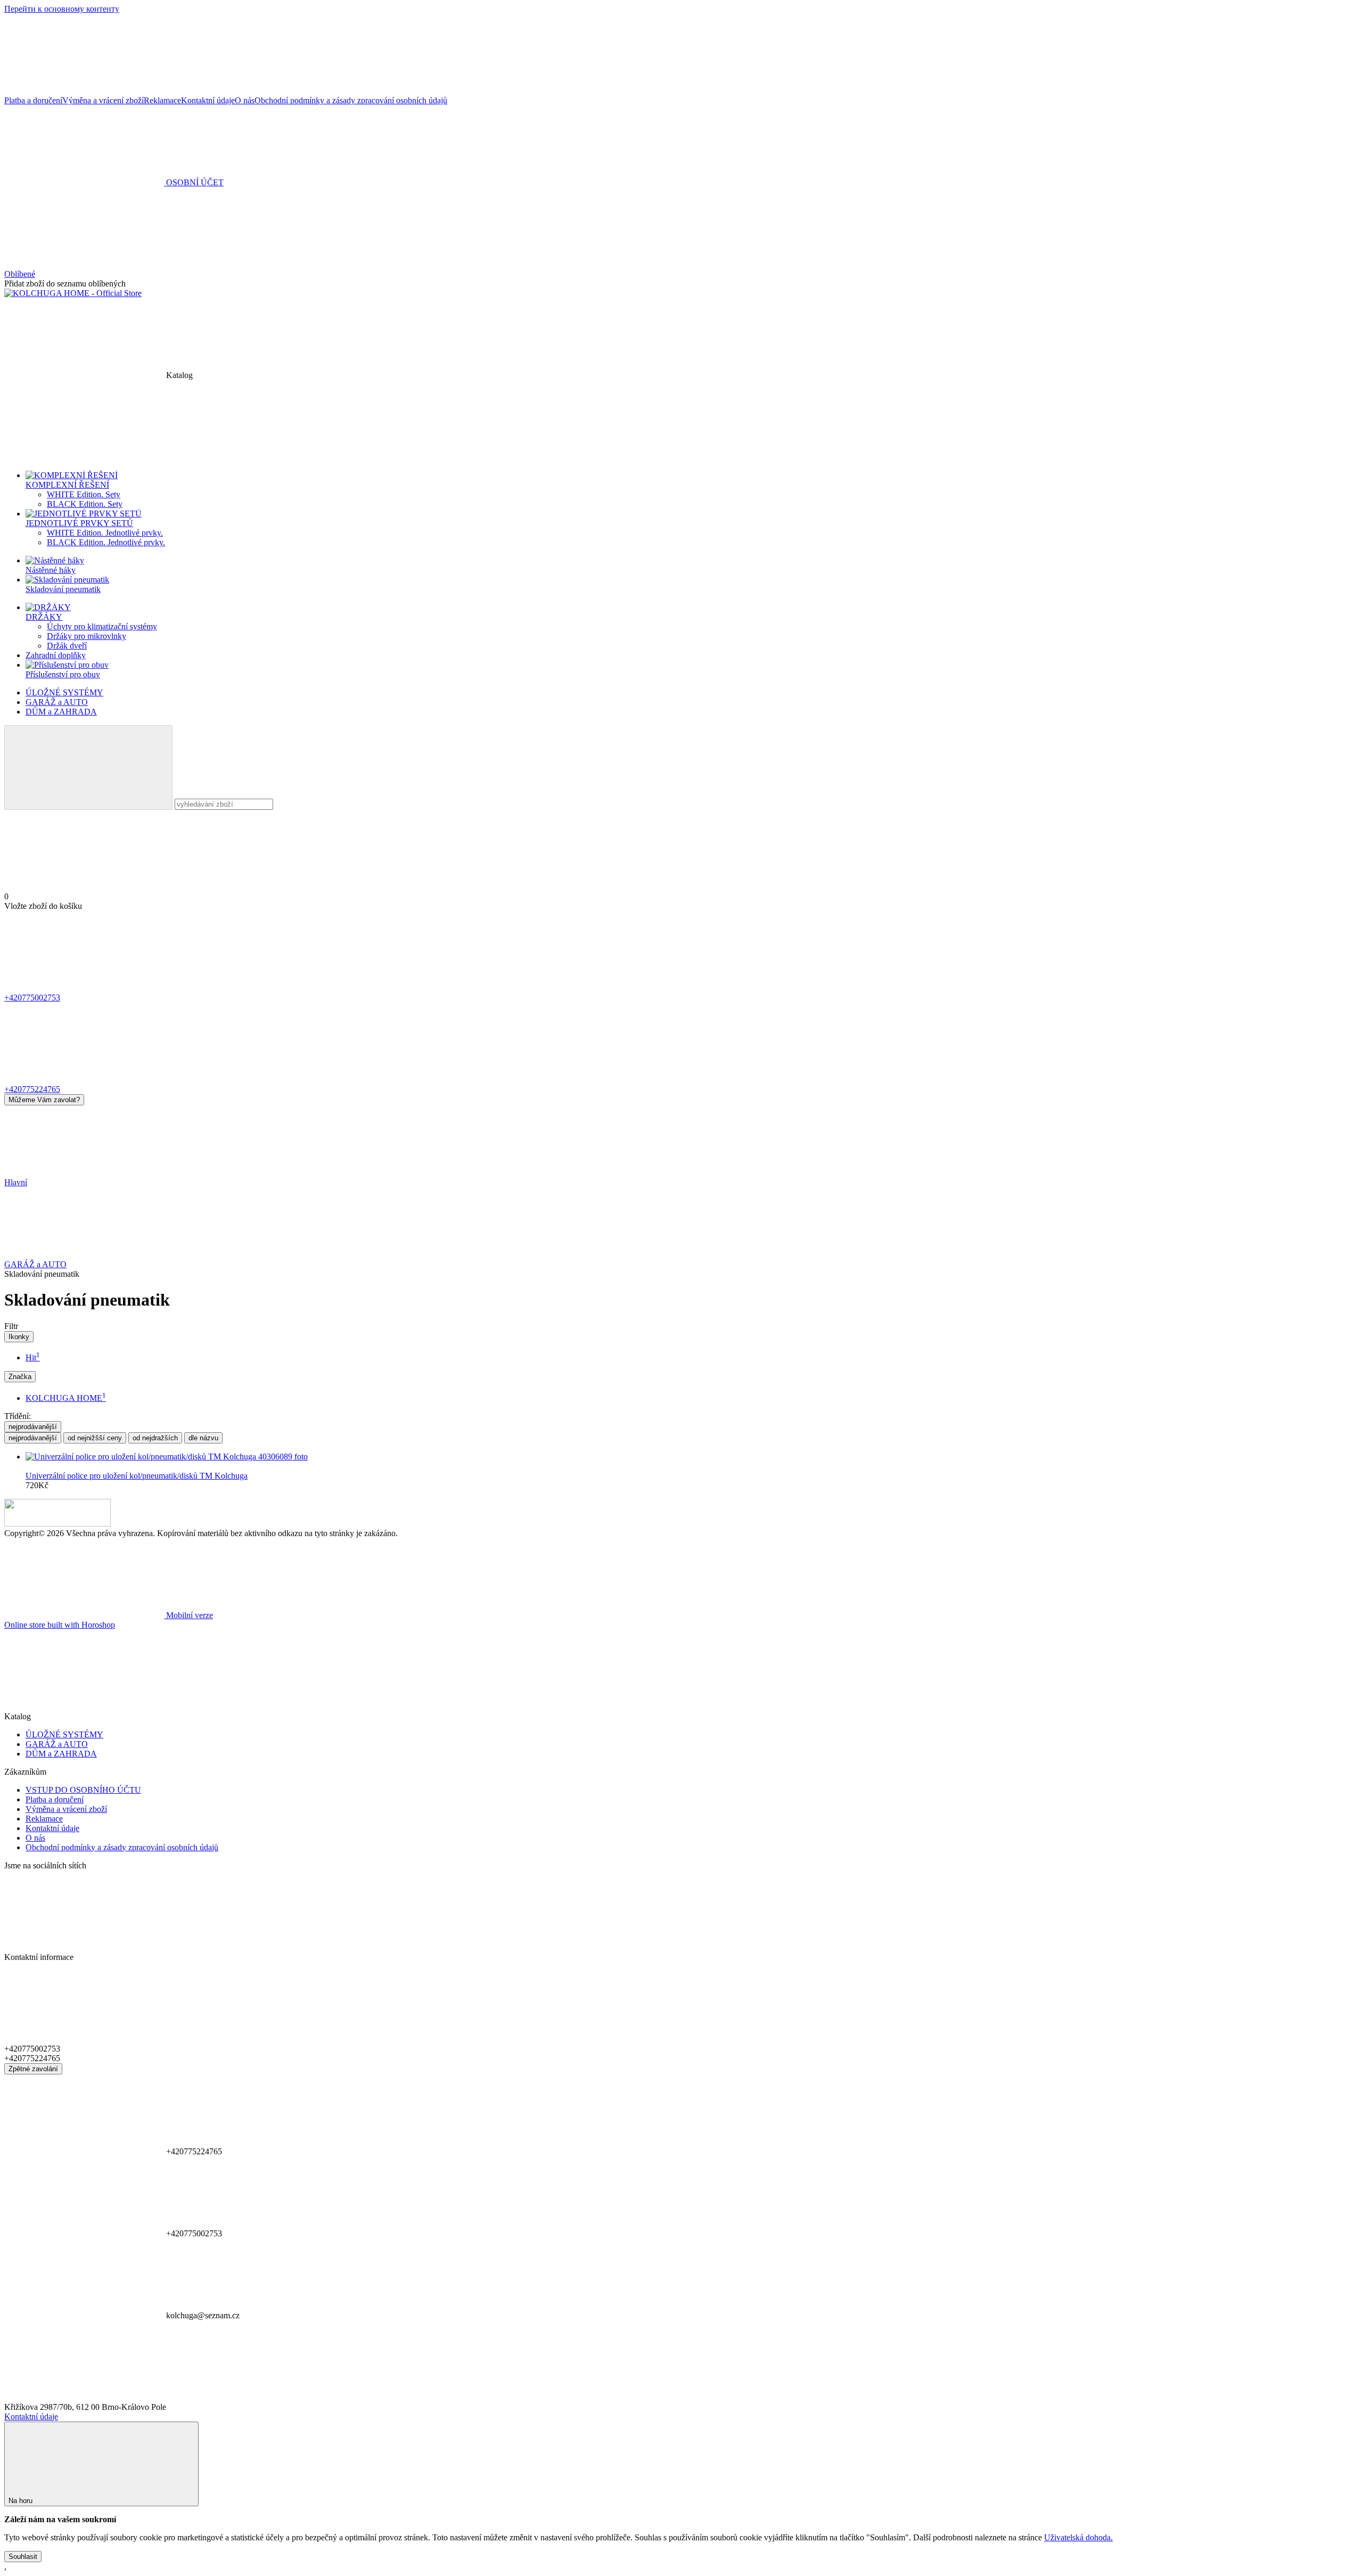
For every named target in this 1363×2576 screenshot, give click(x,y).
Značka (20, 1377)
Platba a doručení (33, 100)
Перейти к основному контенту (62, 9)
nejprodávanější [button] (33, 1438)
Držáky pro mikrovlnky (87, 636)
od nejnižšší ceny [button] (95, 1438)
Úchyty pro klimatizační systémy (102, 626)
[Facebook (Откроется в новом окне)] (84, 91)
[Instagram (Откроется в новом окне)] (244, 91)
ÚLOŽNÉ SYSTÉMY (64, 692)
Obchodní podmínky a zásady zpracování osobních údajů (351, 100)
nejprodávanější (33, 1427)
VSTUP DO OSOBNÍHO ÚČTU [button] (83, 1790)
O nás (245, 100)
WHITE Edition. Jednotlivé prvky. (105, 533)
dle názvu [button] (203, 1438)
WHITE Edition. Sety (84, 494)
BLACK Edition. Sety (85, 504)
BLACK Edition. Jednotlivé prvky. (106, 542)
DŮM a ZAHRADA (61, 712)
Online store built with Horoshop (60, 1625)
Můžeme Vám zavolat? (44, 1100)
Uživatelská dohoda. (1078, 2537)
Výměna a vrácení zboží (103, 100)
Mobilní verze (188, 1615)
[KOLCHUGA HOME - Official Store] (58, 1524)
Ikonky (19, 1337)
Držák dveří (67, 646)
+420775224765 (32, 1089)
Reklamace (162, 100)
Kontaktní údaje (208, 100)
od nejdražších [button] (155, 1438)
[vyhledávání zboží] (88, 768)
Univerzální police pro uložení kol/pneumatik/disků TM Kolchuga (137, 1476)
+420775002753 (32, 998)
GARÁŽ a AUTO (57, 702)
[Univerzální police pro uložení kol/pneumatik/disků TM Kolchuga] (692, 1457)
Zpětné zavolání (33, 2069)
